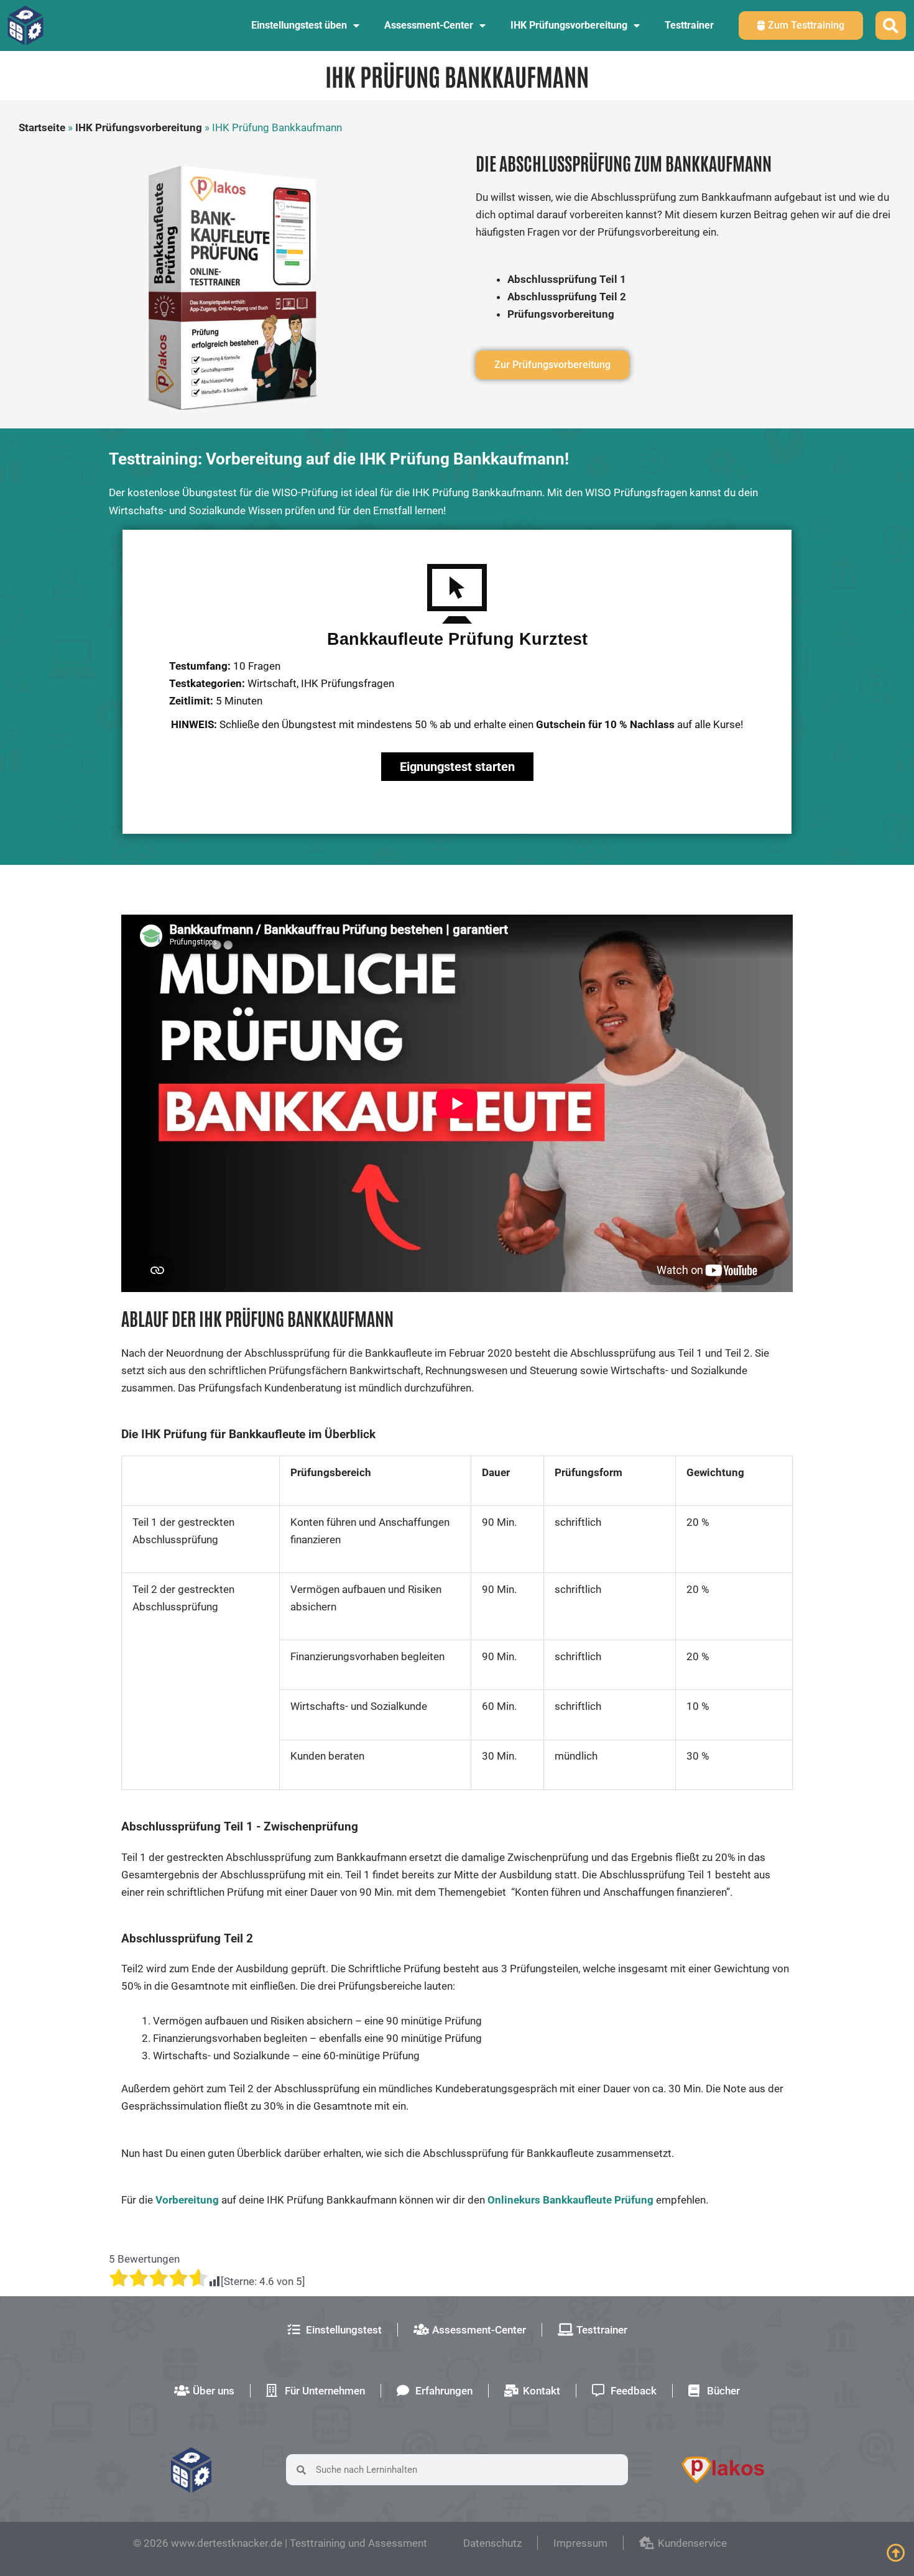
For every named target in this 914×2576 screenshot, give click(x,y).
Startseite (42, 127)
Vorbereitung (187, 2200)
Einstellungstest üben (299, 25)
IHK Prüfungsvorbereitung (569, 25)
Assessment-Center (429, 25)
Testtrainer (689, 25)
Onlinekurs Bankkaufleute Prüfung (570, 2200)
